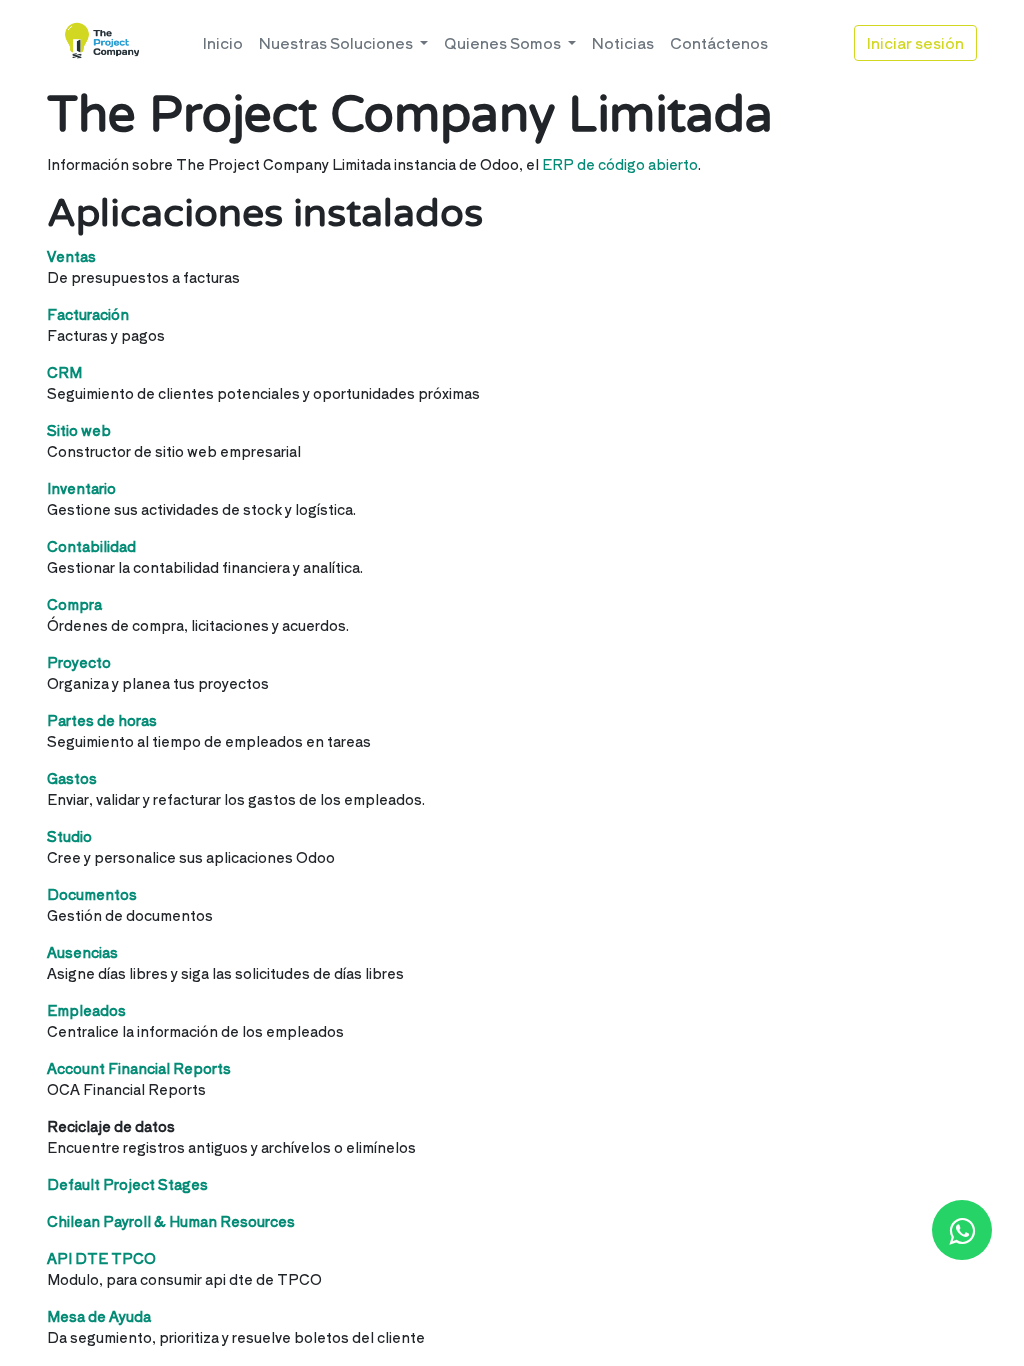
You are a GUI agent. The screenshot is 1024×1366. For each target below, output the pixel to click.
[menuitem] (223, 43)
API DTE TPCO (101, 1258)
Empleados (86, 1010)
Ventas (71, 256)
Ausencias (82, 952)
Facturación (88, 314)
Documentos (92, 894)
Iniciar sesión (915, 42)
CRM (64, 372)
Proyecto (79, 662)
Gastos (72, 778)
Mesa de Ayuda (99, 1316)
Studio (69, 836)
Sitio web (79, 430)
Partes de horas (102, 720)
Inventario (81, 488)
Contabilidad (91, 546)
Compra (74, 604)
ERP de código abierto (620, 164)
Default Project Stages (127, 1184)
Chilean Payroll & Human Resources (171, 1221)
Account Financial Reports (139, 1068)
